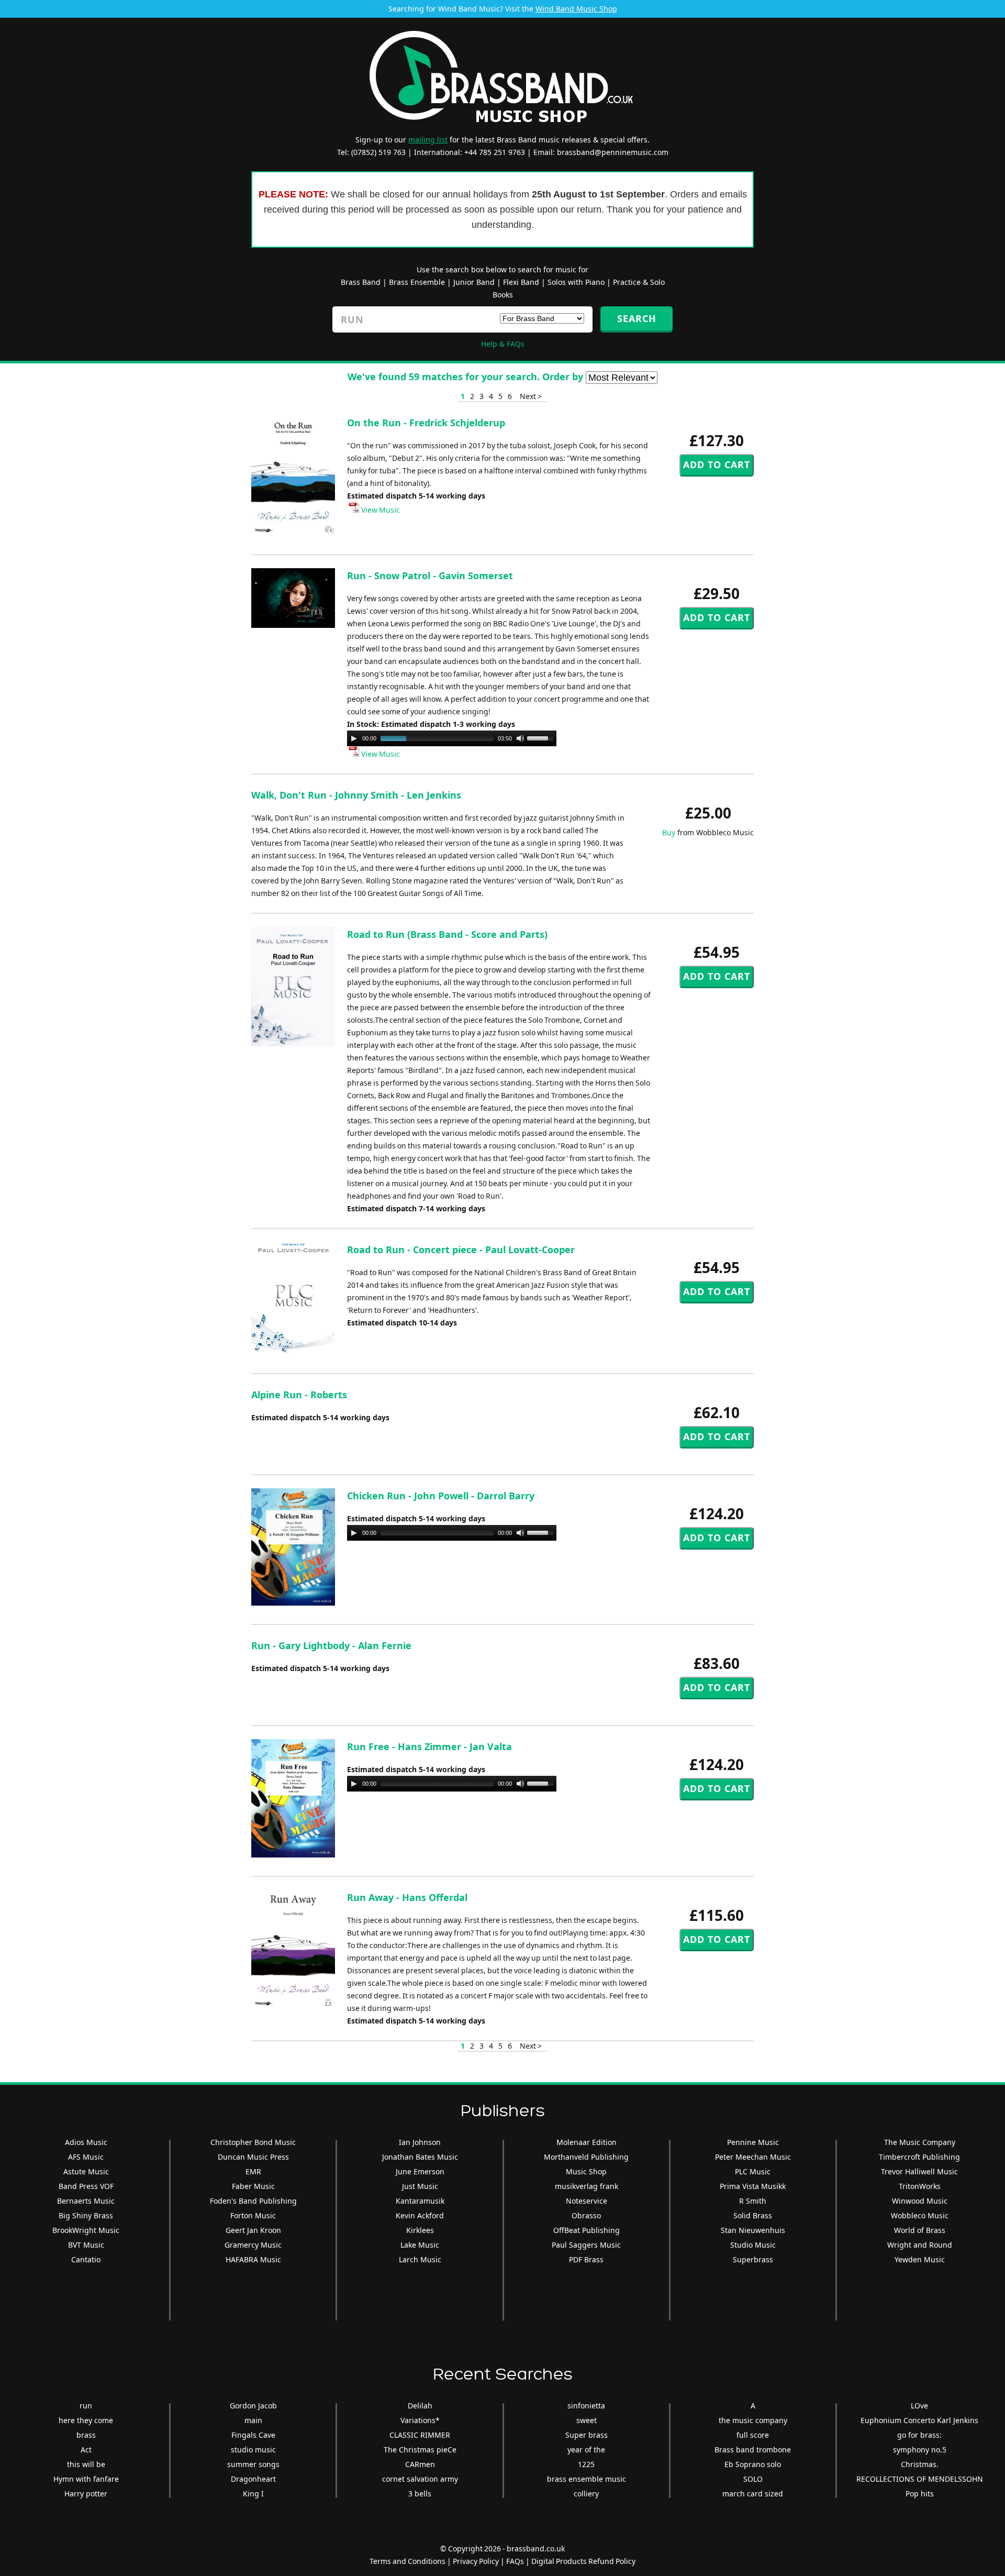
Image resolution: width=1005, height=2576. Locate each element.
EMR (253, 2171)
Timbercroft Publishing (919, 2157)
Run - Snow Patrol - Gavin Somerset (430, 576)
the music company (753, 2420)
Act (86, 2450)
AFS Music (86, 2157)
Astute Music (86, 2171)
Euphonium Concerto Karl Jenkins (919, 2420)
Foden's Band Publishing (253, 2201)
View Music (380, 510)
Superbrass (753, 2259)
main (253, 2420)
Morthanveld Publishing (586, 2157)
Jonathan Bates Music (420, 2157)
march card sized (753, 2494)
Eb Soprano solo (753, 2464)
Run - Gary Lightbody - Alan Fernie (331, 1645)
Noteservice (587, 2201)
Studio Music (753, 2245)
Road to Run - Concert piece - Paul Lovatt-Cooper (461, 1250)
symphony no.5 (920, 2450)
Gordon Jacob (253, 2406)
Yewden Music (920, 2259)
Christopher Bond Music (253, 2142)
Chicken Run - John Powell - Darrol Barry (441, 1496)
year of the (586, 2450)
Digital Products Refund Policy (583, 2561)
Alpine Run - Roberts (299, 1395)
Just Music (420, 2186)
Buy (669, 832)
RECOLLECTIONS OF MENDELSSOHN (920, 2479)
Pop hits (920, 2494)
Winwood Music (920, 2201)
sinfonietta (586, 2406)
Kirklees (420, 2230)
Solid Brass (753, 2215)
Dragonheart (253, 2479)
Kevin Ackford (420, 2215)
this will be (86, 2464)
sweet (587, 2420)
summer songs (253, 2464)
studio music (253, 2450)
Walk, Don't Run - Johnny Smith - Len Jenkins (356, 795)
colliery (586, 2494)
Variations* (420, 2420)
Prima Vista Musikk (753, 2186)
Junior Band (474, 282)
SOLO (753, 2479)
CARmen (420, 2464)
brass (86, 2435)
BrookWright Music (86, 2230)
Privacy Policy (476, 2561)
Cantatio (86, 2259)
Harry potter (86, 2494)
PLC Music (753, 2171)
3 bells (420, 2494)
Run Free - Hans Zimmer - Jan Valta (429, 1746)
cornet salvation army (420, 2479)
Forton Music (253, 2215)
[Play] (354, 738)
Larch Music (420, 2259)
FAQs (515, 2561)
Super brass (587, 2435)
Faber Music (253, 2186)
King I (253, 2494)
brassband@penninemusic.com (613, 152)
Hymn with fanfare (86, 2479)
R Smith (753, 2201)
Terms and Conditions (407, 2561)
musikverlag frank (587, 2186)
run (86, 2406)
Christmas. (920, 2464)
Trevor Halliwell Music (919, 2171)
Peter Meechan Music (753, 2157)
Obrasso (586, 2215)
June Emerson (420, 2171)
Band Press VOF (86, 2186)
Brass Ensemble (417, 282)
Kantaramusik (420, 2201)
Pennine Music (753, 2142)
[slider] (542, 737)
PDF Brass (586, 2259)
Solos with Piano (576, 282)
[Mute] (520, 738)
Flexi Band (521, 282)
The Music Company (920, 2142)
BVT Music (86, 2245)
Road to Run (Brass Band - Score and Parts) (447, 934)
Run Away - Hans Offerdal (407, 1897)
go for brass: (919, 2435)
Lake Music (420, 2245)
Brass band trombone (753, 2450)
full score (753, 2435)
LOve (919, 2406)
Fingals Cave (253, 2435)
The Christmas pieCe (420, 2450)
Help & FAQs (503, 344)
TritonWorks (920, 2186)
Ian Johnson (420, 2142)
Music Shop (586, 2171)
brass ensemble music (587, 2479)
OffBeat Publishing (587, 2230)
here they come (86, 2420)
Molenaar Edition (587, 2142)
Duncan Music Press (253, 2157)
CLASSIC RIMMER (420, 2435)
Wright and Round (920, 2245)
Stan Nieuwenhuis (753, 2230)
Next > (531, 396)
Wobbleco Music (920, 2215)
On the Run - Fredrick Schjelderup (426, 423)
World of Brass (920, 2230)
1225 (586, 2464)
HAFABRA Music (253, 2259)
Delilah (420, 2406)
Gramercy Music (253, 2245)
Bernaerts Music (86, 2201)
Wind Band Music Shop (576, 9)
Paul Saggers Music (586, 2245)
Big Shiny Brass (86, 2215)
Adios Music (86, 2142)
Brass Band (361, 282)
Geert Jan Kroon (253, 2230)
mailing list (428, 140)
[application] (452, 738)
